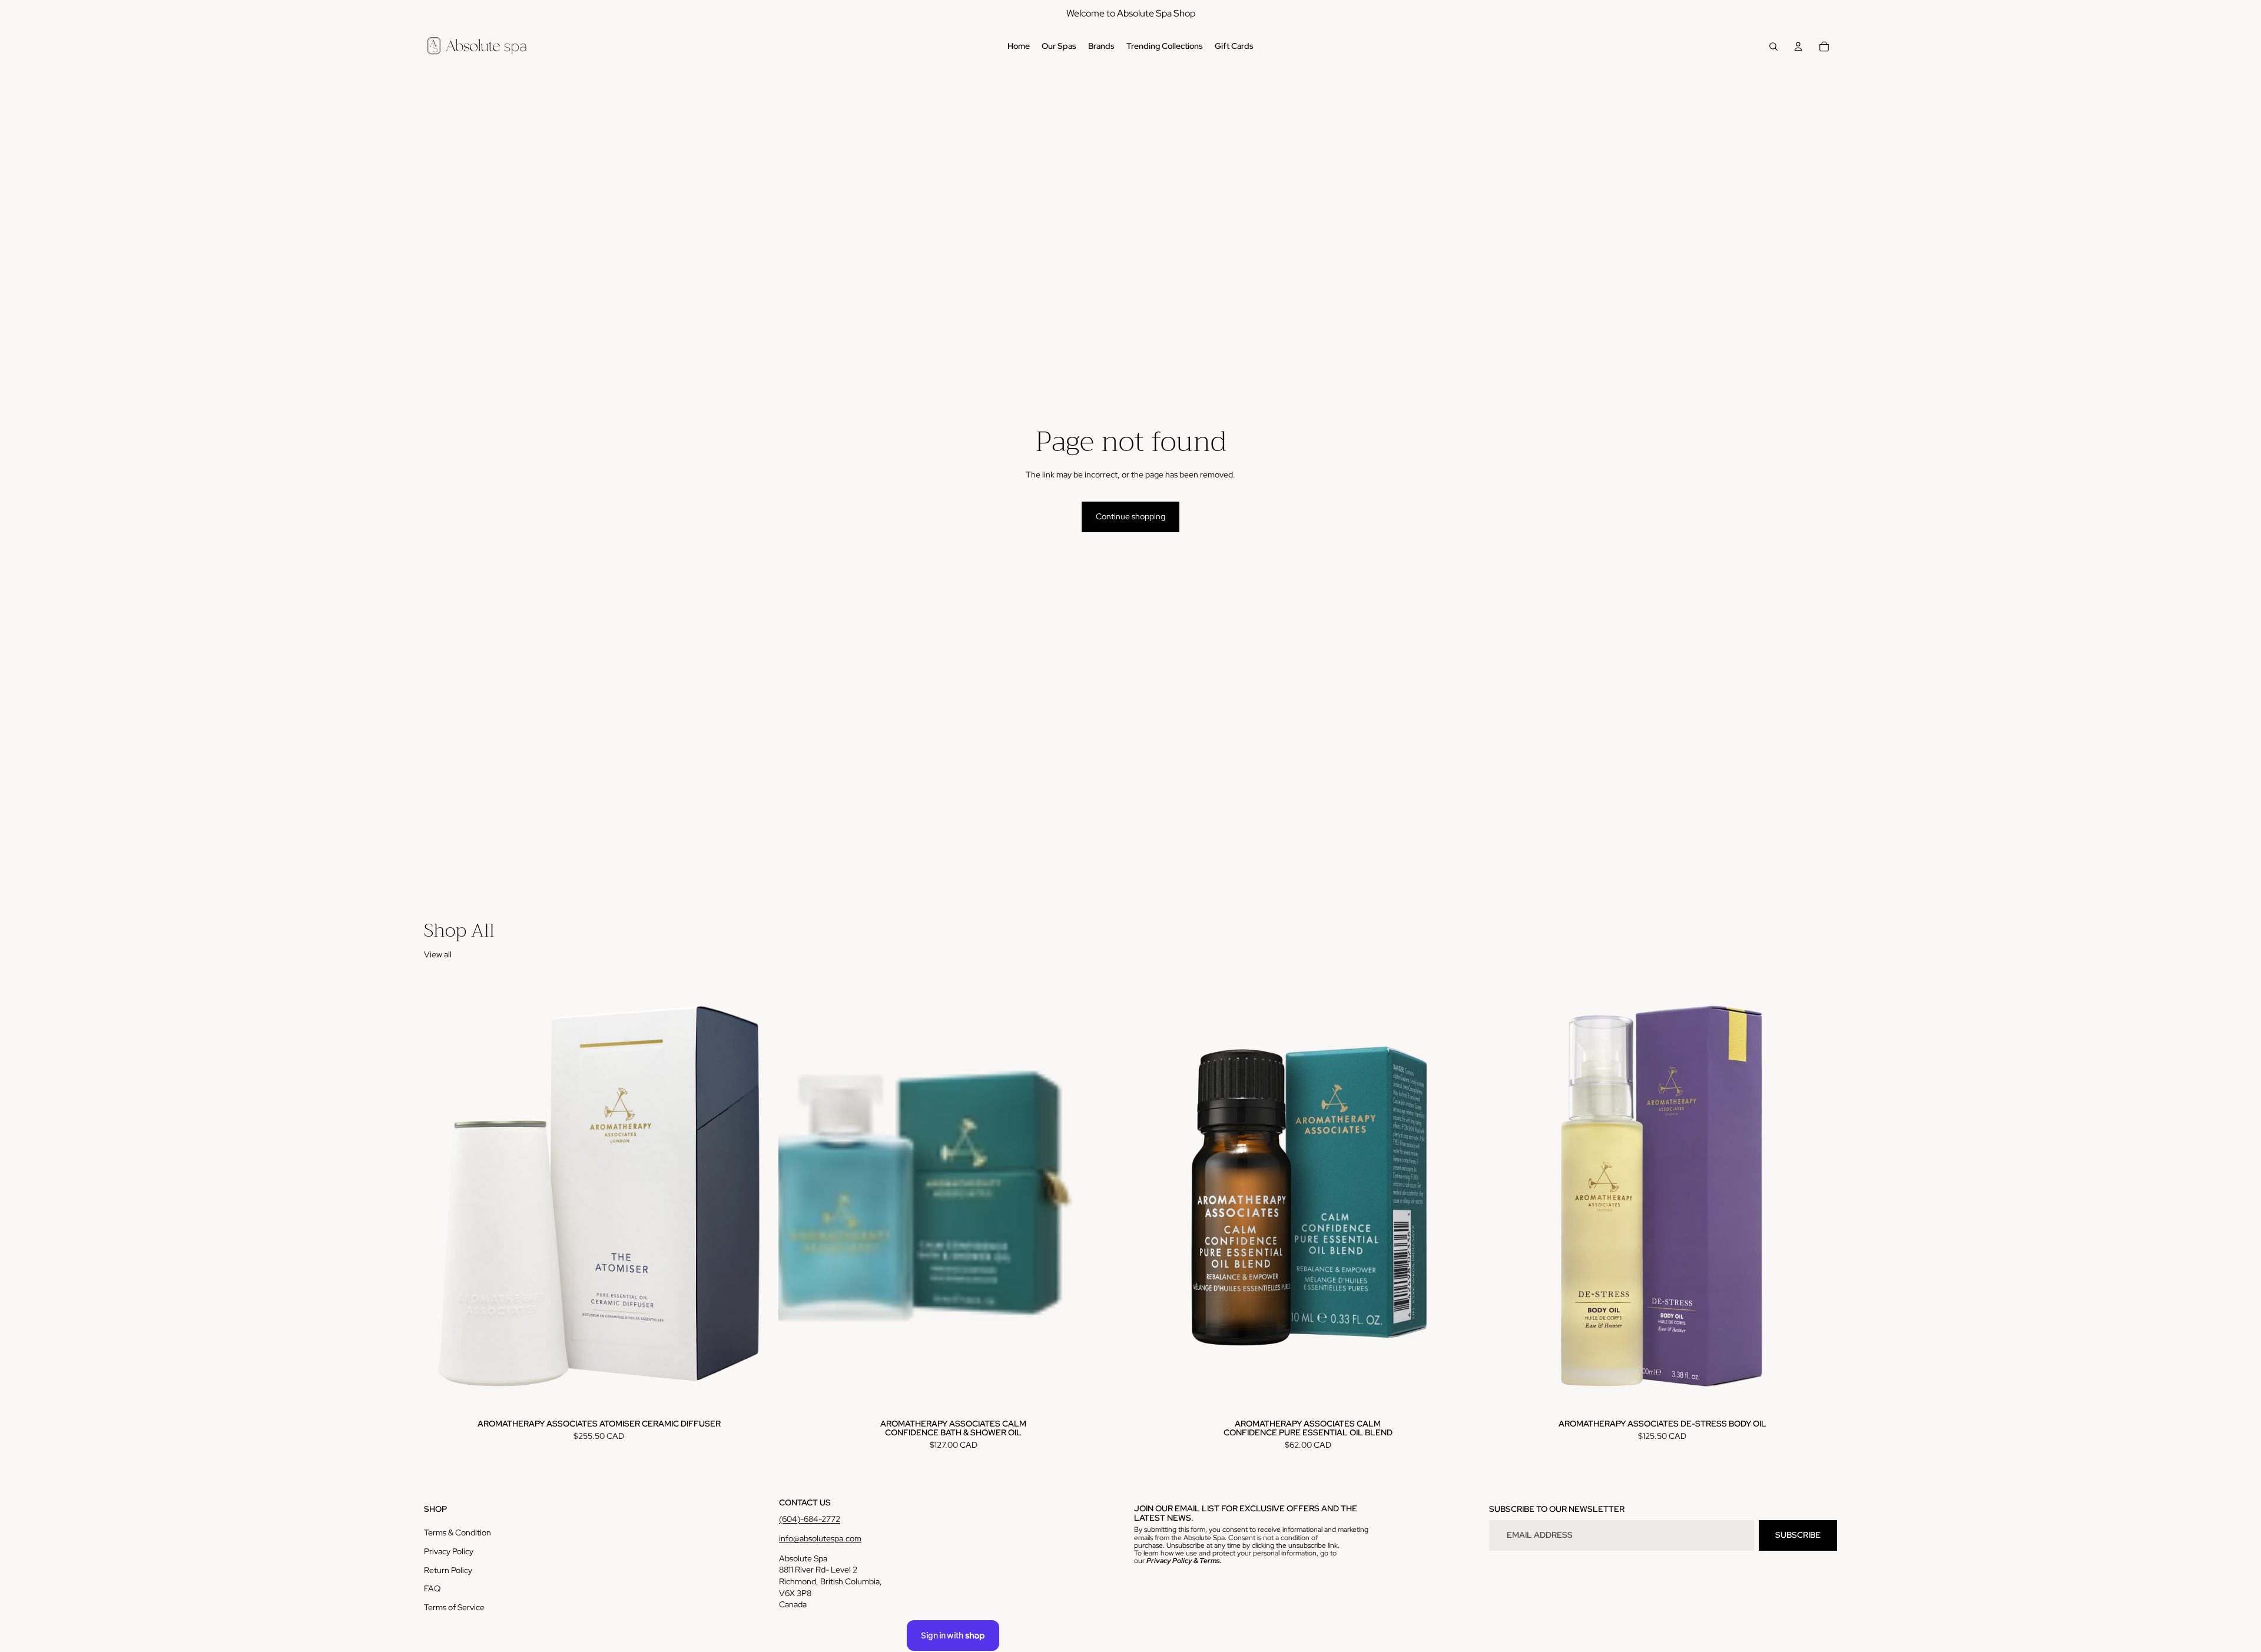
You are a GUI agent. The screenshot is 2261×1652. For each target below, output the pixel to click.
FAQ (432, 1588)
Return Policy (448, 1570)
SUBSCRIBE (1798, 1535)
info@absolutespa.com (820, 1538)
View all (438, 954)
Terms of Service (454, 1607)
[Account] (1798, 47)
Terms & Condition (457, 1532)
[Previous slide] (796, 1196)
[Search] (1773, 47)
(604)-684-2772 (810, 1519)
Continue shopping (1130, 516)
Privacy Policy (449, 1551)
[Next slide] (1110, 1196)
